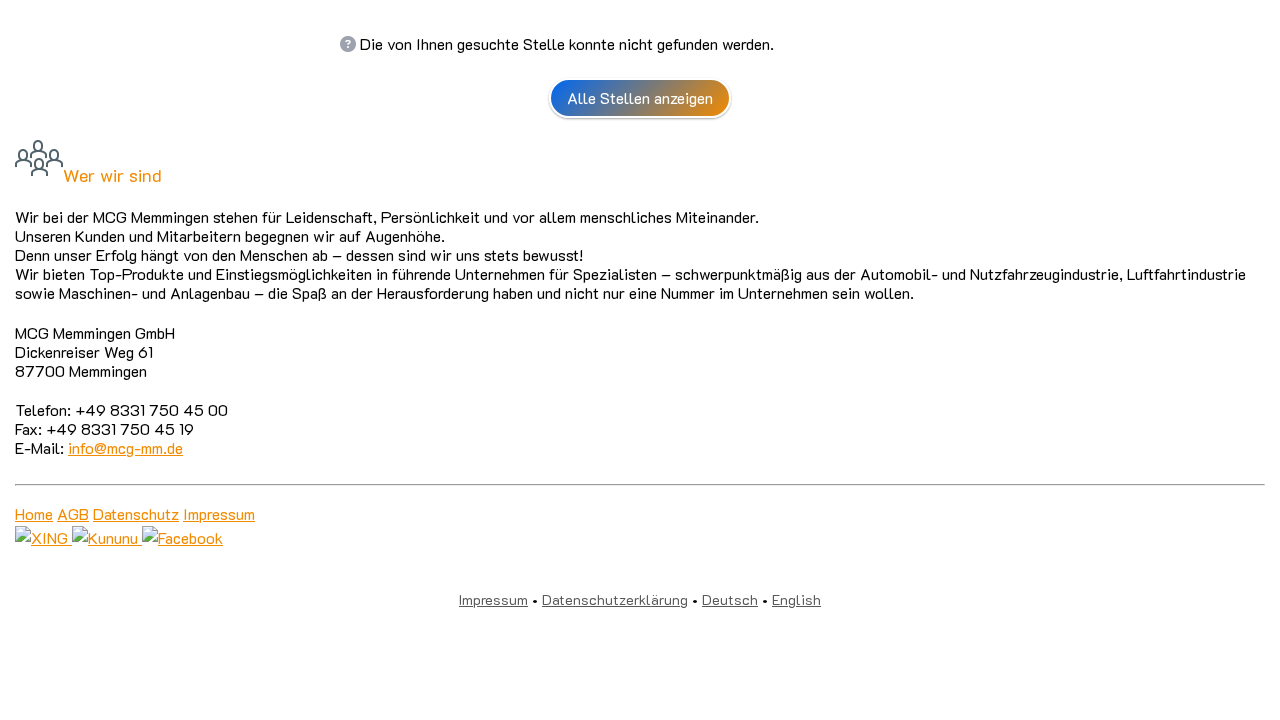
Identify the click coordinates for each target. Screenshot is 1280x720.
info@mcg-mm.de (125, 447)
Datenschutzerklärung (615, 599)
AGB (73, 513)
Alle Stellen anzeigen (640, 97)
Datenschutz (136, 513)
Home (34, 513)
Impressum (219, 513)
